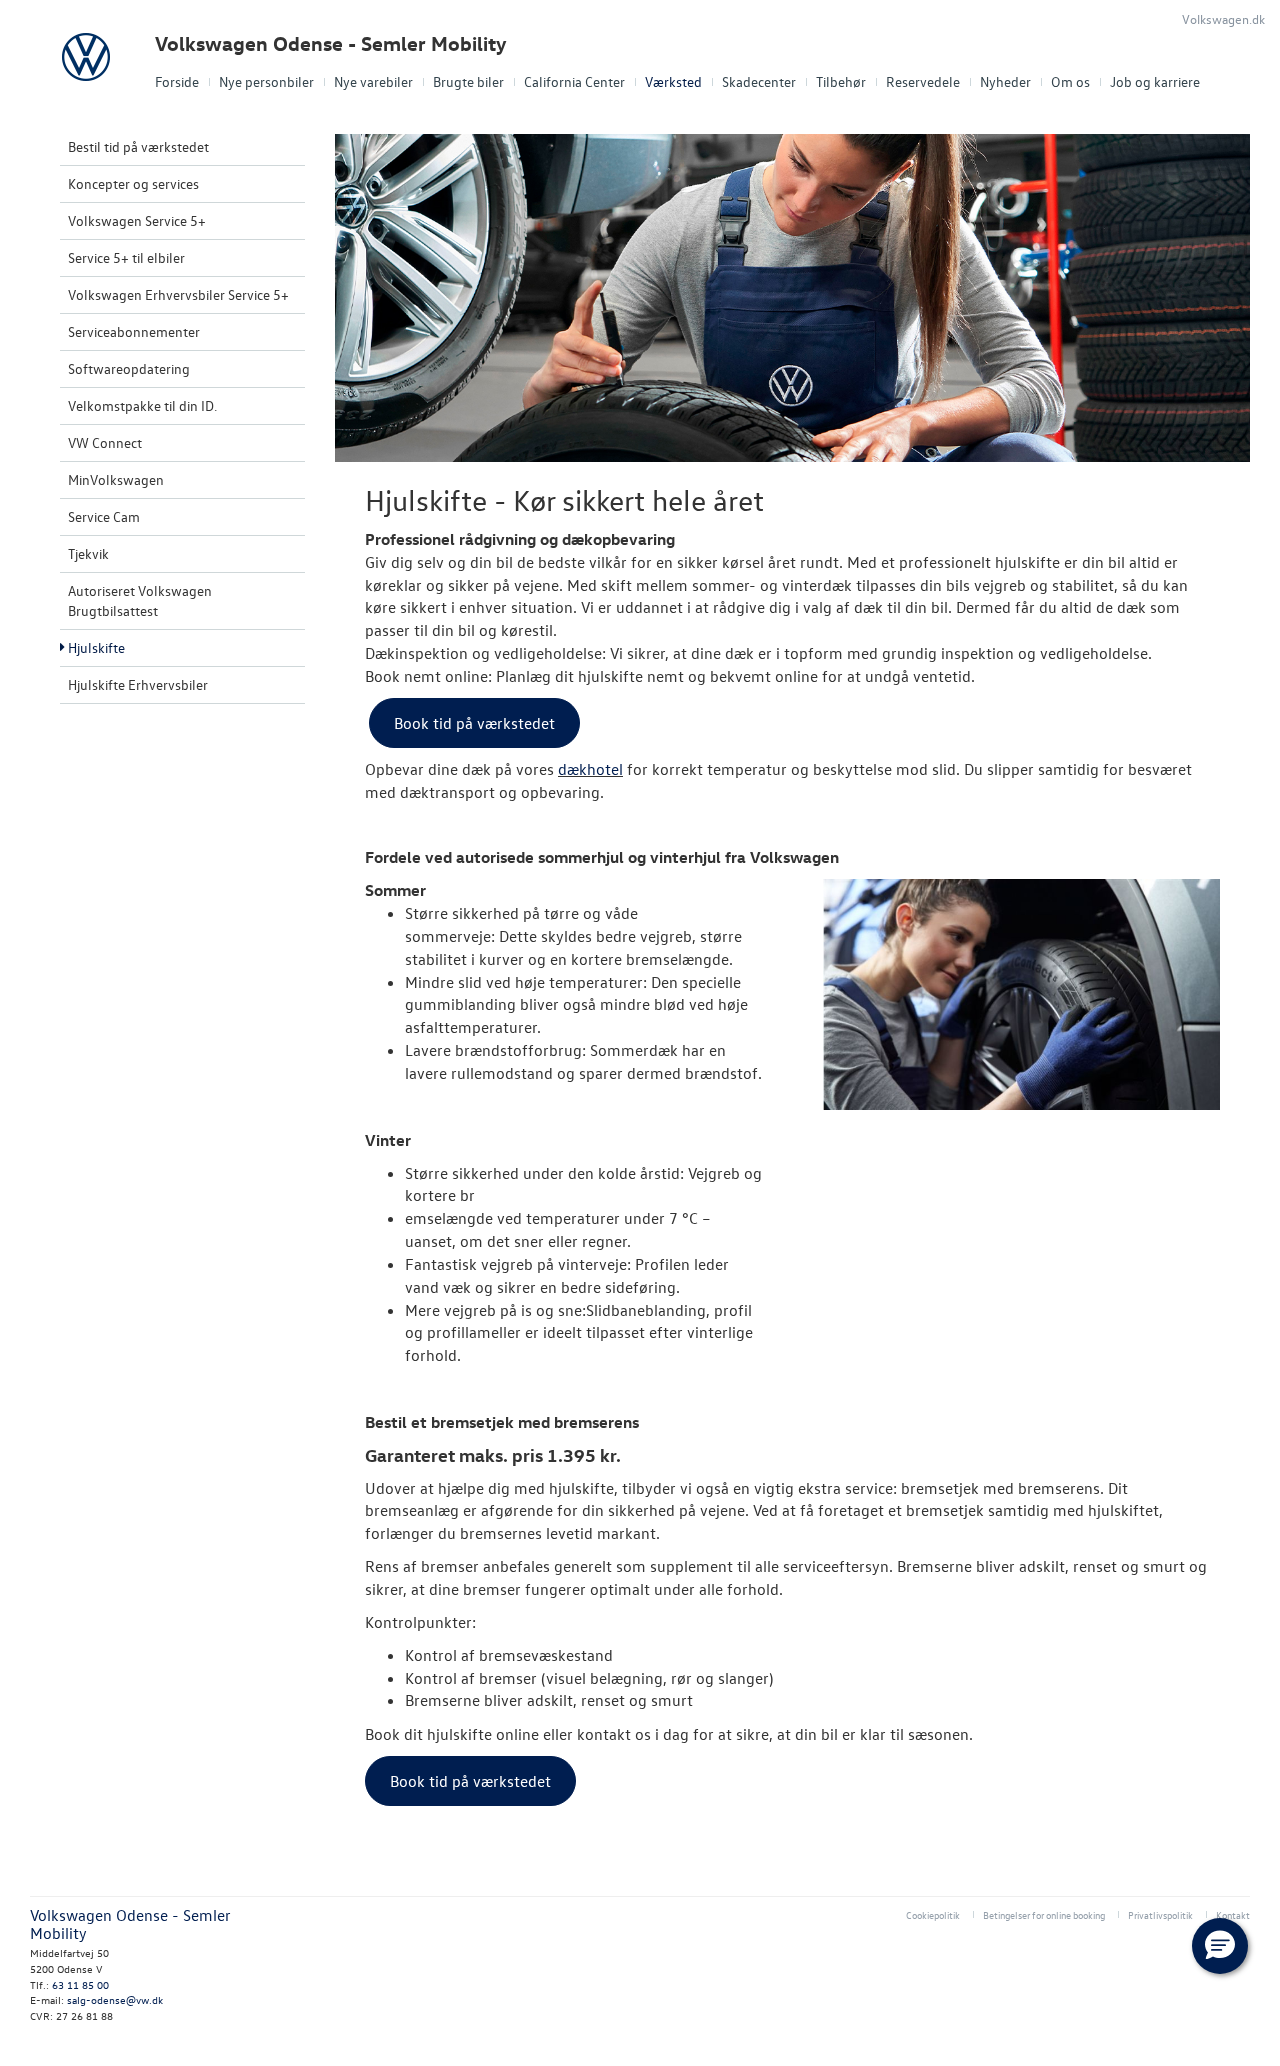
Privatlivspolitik (1160, 1914)
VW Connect (105, 442)
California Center (574, 81)
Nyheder (1005, 81)
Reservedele (923, 81)
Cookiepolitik (933, 1914)
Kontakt (1233, 1914)
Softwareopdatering (129, 368)
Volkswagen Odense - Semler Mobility (331, 43)
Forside (177, 81)
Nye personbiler (266, 81)
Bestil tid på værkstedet (138, 146)
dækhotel (590, 769)
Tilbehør (841, 81)
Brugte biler (468, 81)
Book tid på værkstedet (474, 723)
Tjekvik (88, 553)
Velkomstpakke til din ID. (142, 405)
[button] (1220, 1946)
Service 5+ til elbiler (126, 257)
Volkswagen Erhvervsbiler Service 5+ (178, 294)
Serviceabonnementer (134, 331)
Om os (1070, 81)
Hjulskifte (96, 647)
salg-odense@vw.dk (115, 1999)
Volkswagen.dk (1223, 18)
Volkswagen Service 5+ (137, 220)
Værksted (673, 81)
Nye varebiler (373, 81)
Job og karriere (1155, 81)
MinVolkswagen (116, 479)
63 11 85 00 (80, 1984)
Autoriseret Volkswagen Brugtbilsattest (140, 600)
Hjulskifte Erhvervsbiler (138, 684)
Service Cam (104, 516)
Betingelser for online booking (1044, 1914)
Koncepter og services (133, 183)
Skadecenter (759, 81)
